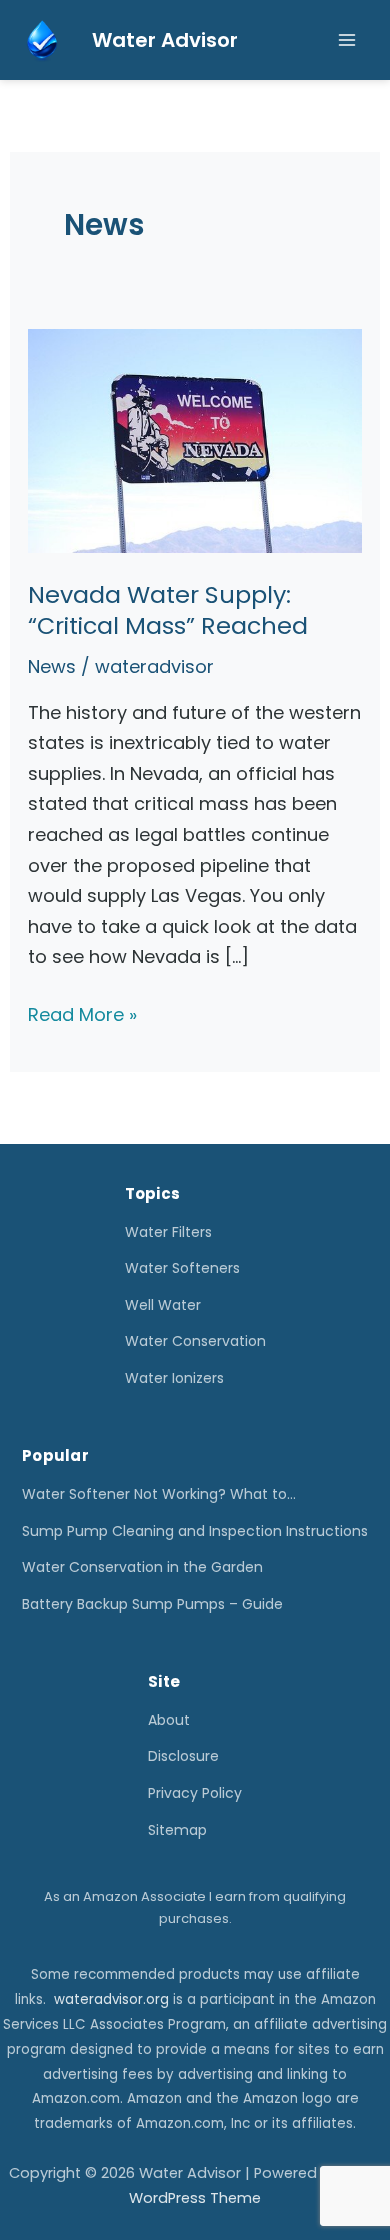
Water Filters (168, 1232)
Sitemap (177, 1830)
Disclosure (183, 1756)
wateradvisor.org (111, 1999)
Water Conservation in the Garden (142, 1567)
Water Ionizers (174, 1378)
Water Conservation (195, 1341)
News (52, 666)
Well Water (163, 1305)
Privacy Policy (195, 1793)
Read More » (82, 1016)
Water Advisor (165, 40)
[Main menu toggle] (346, 40)
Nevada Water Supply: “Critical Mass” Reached (168, 610)
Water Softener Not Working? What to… (159, 1494)
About (169, 1720)
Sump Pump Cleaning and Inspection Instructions (195, 1531)
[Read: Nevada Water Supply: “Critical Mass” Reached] (195, 439)
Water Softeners (182, 1268)
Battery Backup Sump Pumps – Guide (152, 1604)
